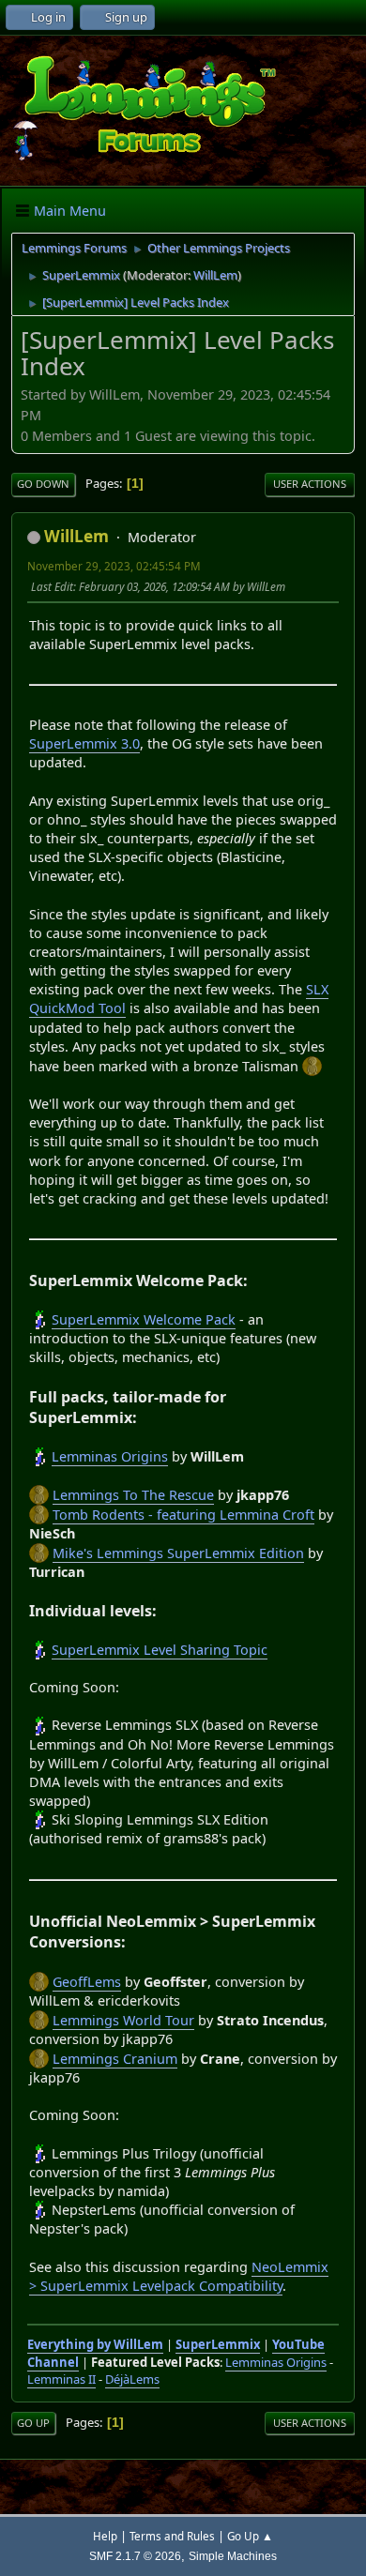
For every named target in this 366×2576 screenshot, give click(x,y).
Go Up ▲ (250, 2536)
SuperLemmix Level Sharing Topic (160, 1650)
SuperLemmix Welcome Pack (144, 1319)
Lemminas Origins (110, 1456)
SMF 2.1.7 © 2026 (135, 2556)
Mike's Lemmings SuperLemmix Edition (178, 1553)
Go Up (33, 2423)
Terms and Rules (172, 2536)
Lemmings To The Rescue (133, 1495)
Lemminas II (61, 2379)
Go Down (43, 484)
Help (105, 2536)
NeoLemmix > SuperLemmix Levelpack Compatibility (179, 2276)
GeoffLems (87, 1982)
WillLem (215, 275)
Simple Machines (233, 2556)
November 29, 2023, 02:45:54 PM (114, 566)
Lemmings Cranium (115, 2059)
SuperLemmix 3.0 (84, 743)
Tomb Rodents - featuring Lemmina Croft (183, 1515)
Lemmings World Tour (123, 2020)
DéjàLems (132, 2379)
